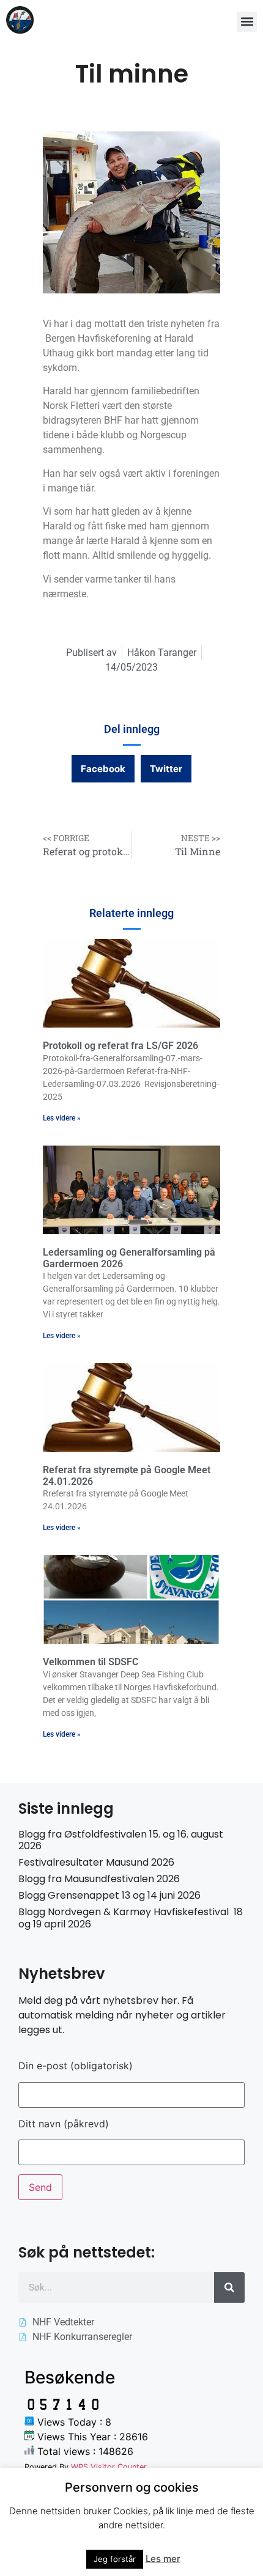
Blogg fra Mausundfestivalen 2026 (99, 1879)
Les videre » (62, 1118)
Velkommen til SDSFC (91, 1662)
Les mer (163, 2559)
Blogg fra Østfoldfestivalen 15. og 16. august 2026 (121, 1840)
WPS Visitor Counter (109, 2467)
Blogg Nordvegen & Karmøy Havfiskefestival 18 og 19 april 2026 (131, 1918)
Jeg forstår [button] (115, 2559)
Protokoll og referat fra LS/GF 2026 (120, 1046)
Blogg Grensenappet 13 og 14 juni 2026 (109, 1895)
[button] (247, 22)
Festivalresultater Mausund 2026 (96, 1862)
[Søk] (229, 2287)
